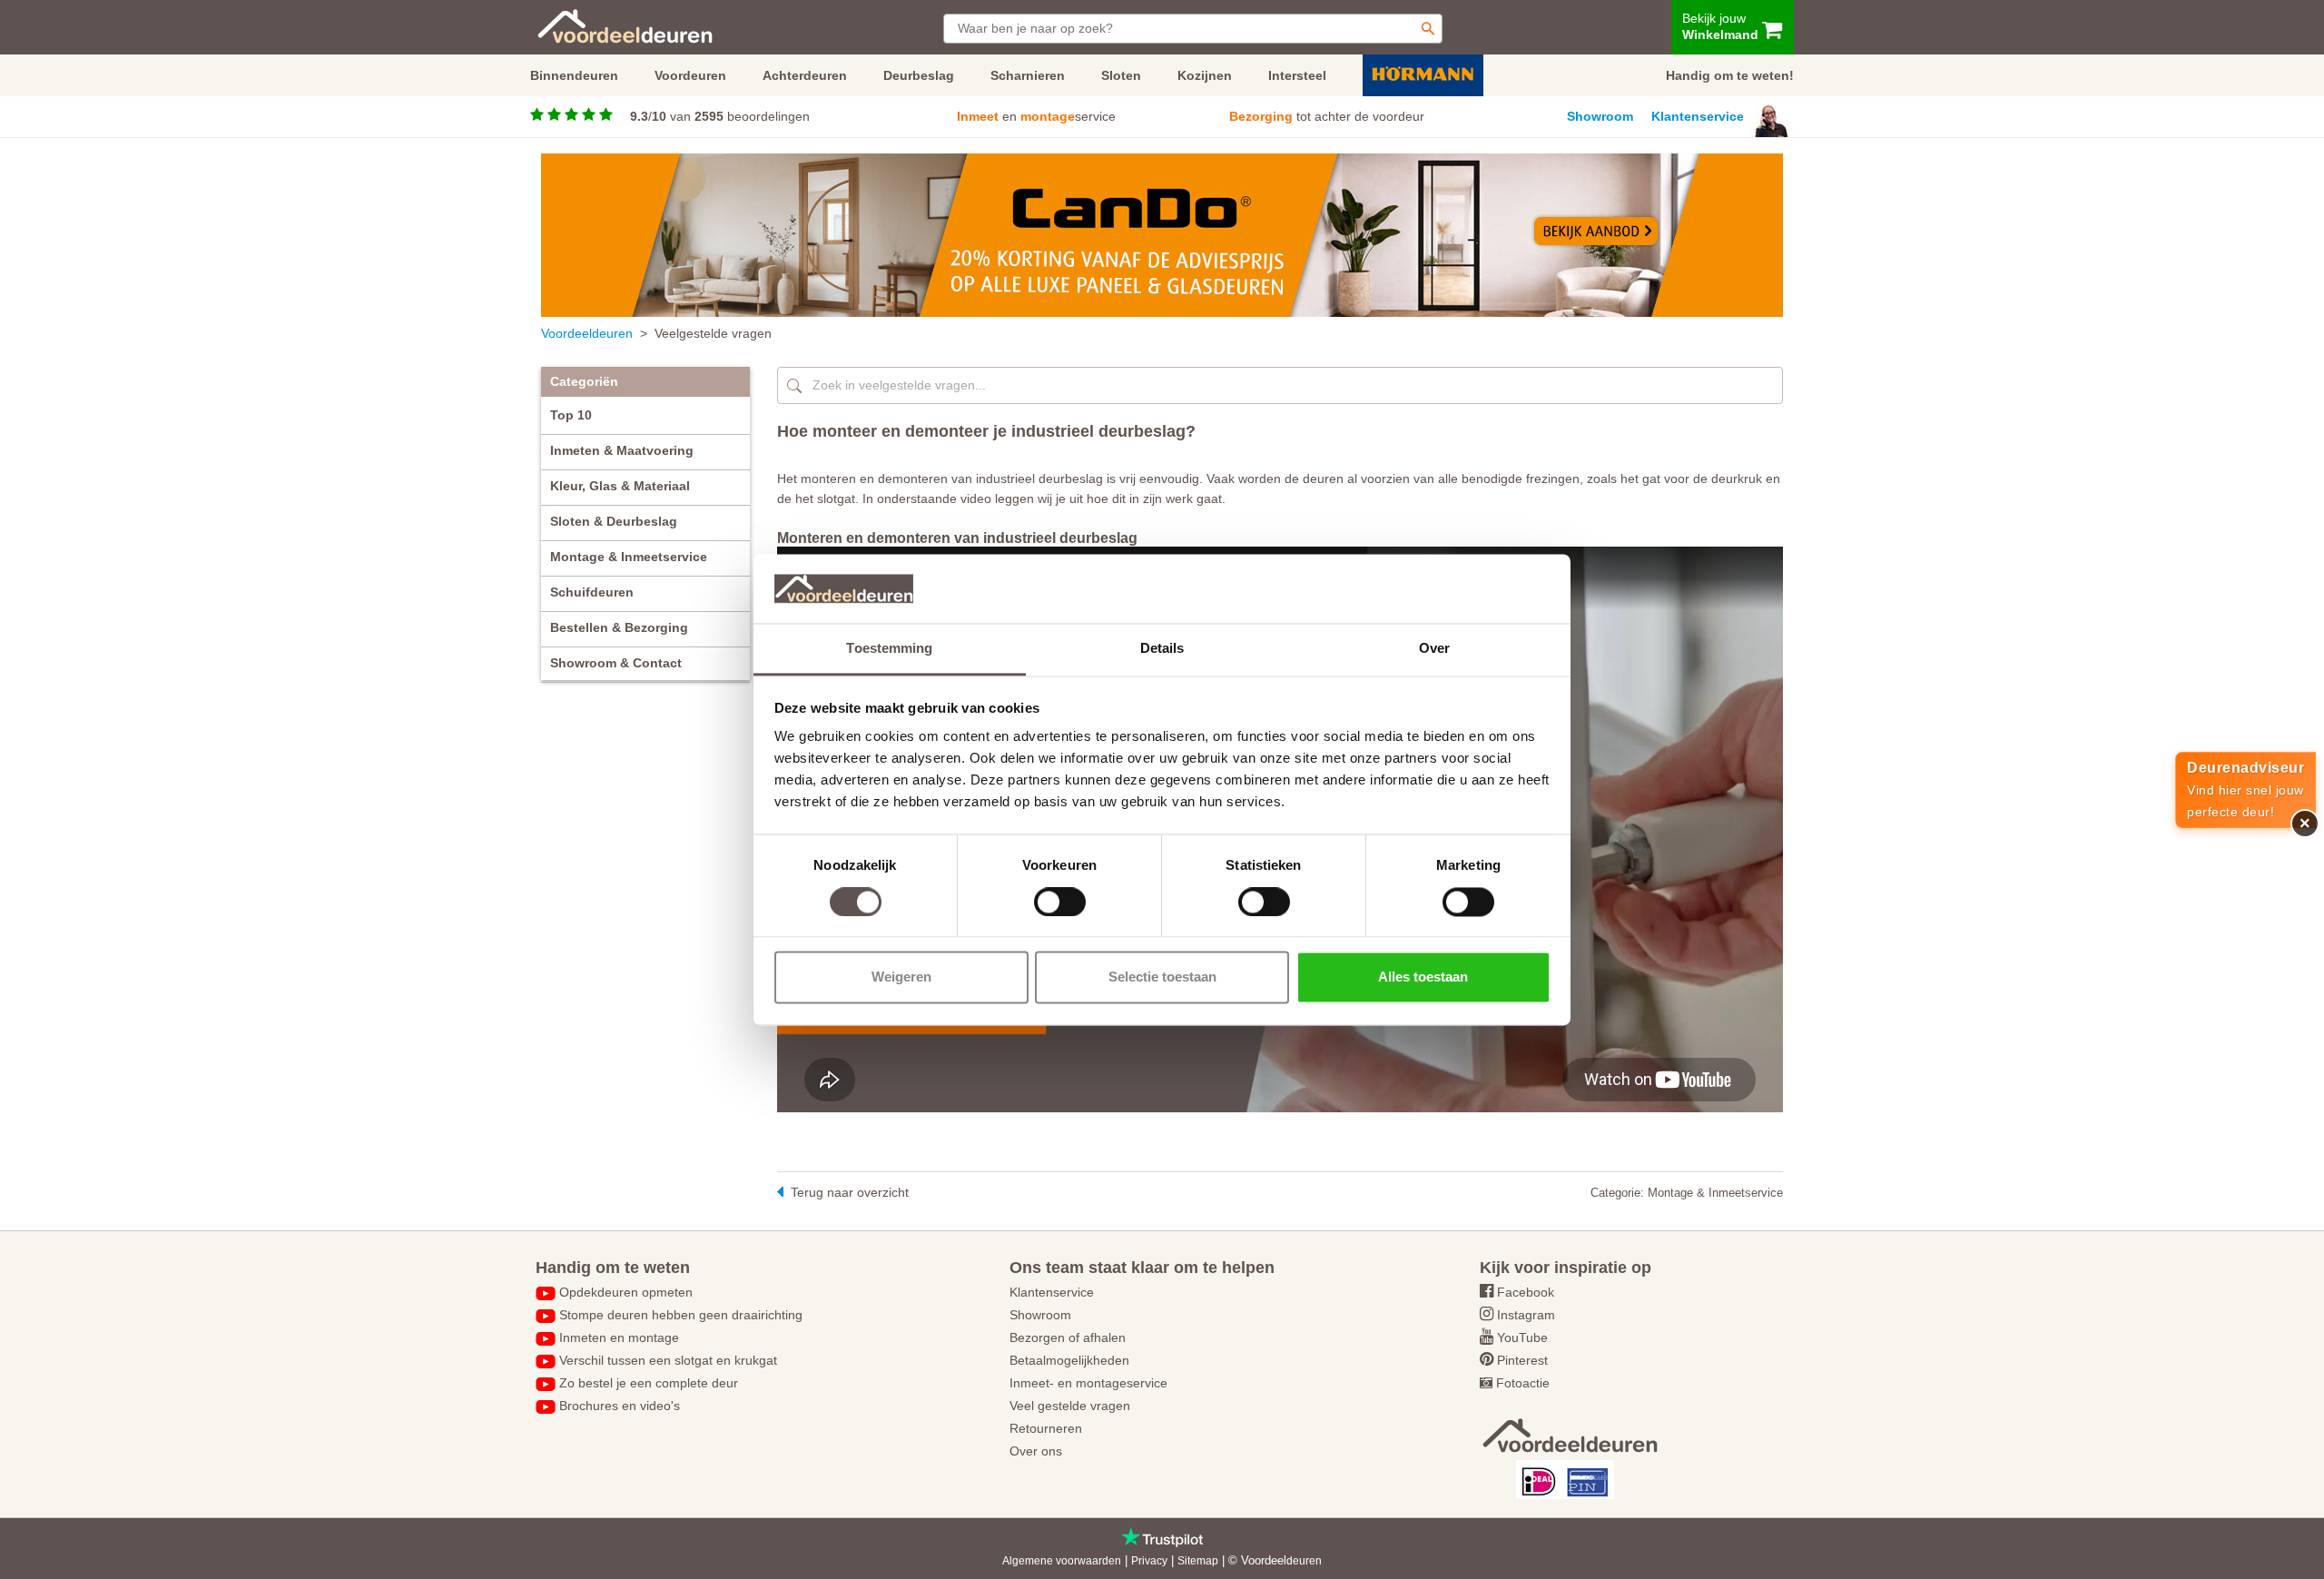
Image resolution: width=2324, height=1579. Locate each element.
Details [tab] (1162, 649)
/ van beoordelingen (720, 116)
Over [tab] (1434, 649)
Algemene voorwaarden (1062, 1561)
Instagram (1526, 1315)
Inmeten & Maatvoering (622, 450)
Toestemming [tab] (889, 649)
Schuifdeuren (592, 592)
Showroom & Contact (616, 663)
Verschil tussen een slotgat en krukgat (668, 1360)
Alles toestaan (1423, 977)
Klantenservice (1698, 116)
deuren (1304, 1561)
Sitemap (1198, 1561)
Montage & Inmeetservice (629, 557)
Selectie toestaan (1162, 977)
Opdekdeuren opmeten (626, 1292)
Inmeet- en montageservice (1088, 1383)
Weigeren (901, 977)
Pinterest (1522, 1360)
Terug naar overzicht (850, 1192)
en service (1036, 116)
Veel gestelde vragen (1070, 1406)
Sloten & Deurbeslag (614, 521)
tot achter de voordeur (1327, 116)
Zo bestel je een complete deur (649, 1383)
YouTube (1522, 1337)
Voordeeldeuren (587, 333)
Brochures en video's (620, 1406)
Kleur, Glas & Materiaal (620, 486)
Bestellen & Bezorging (619, 627)
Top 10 (571, 415)
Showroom (1600, 116)
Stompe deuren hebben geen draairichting (681, 1315)
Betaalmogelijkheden (1069, 1360)
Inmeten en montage (619, 1337)
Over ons (1036, 1451)
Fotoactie (1523, 1383)
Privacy (1149, 1561)
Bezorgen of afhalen (1068, 1337)
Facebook (1526, 1292)
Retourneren (1046, 1428)
